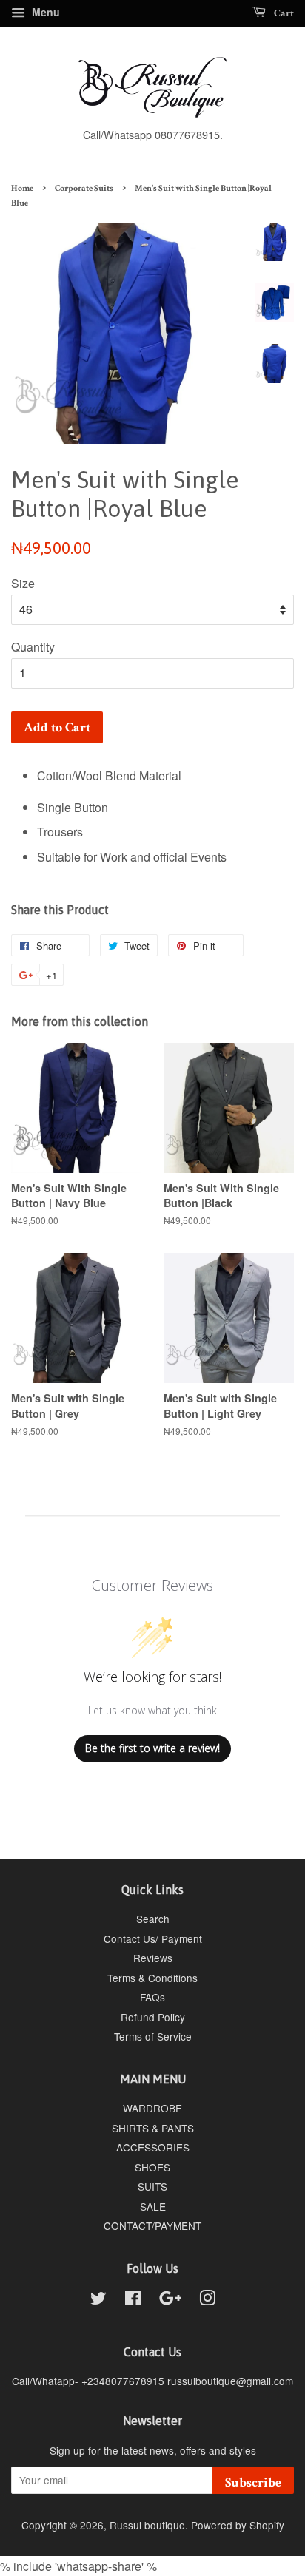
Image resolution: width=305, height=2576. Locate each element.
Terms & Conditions (152, 1978)
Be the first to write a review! (152, 1748)
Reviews (153, 1958)
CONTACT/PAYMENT (152, 2225)
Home (22, 188)
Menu (44, 12)
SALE (153, 2206)
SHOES (152, 2167)
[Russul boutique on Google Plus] (170, 2300)
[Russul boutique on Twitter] (98, 2300)
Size (23, 583)
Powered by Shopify (238, 2525)
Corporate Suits (84, 188)
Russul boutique (147, 2525)
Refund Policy (153, 2017)
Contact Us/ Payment (153, 1938)
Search (153, 1919)
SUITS (152, 2186)
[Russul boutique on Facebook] (133, 2300)
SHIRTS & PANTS (153, 2128)
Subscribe (253, 2482)
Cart (283, 13)
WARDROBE (152, 2108)
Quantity (33, 647)
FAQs (152, 1997)
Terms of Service (153, 2036)
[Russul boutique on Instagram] (207, 2300)
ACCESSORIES (153, 2147)
